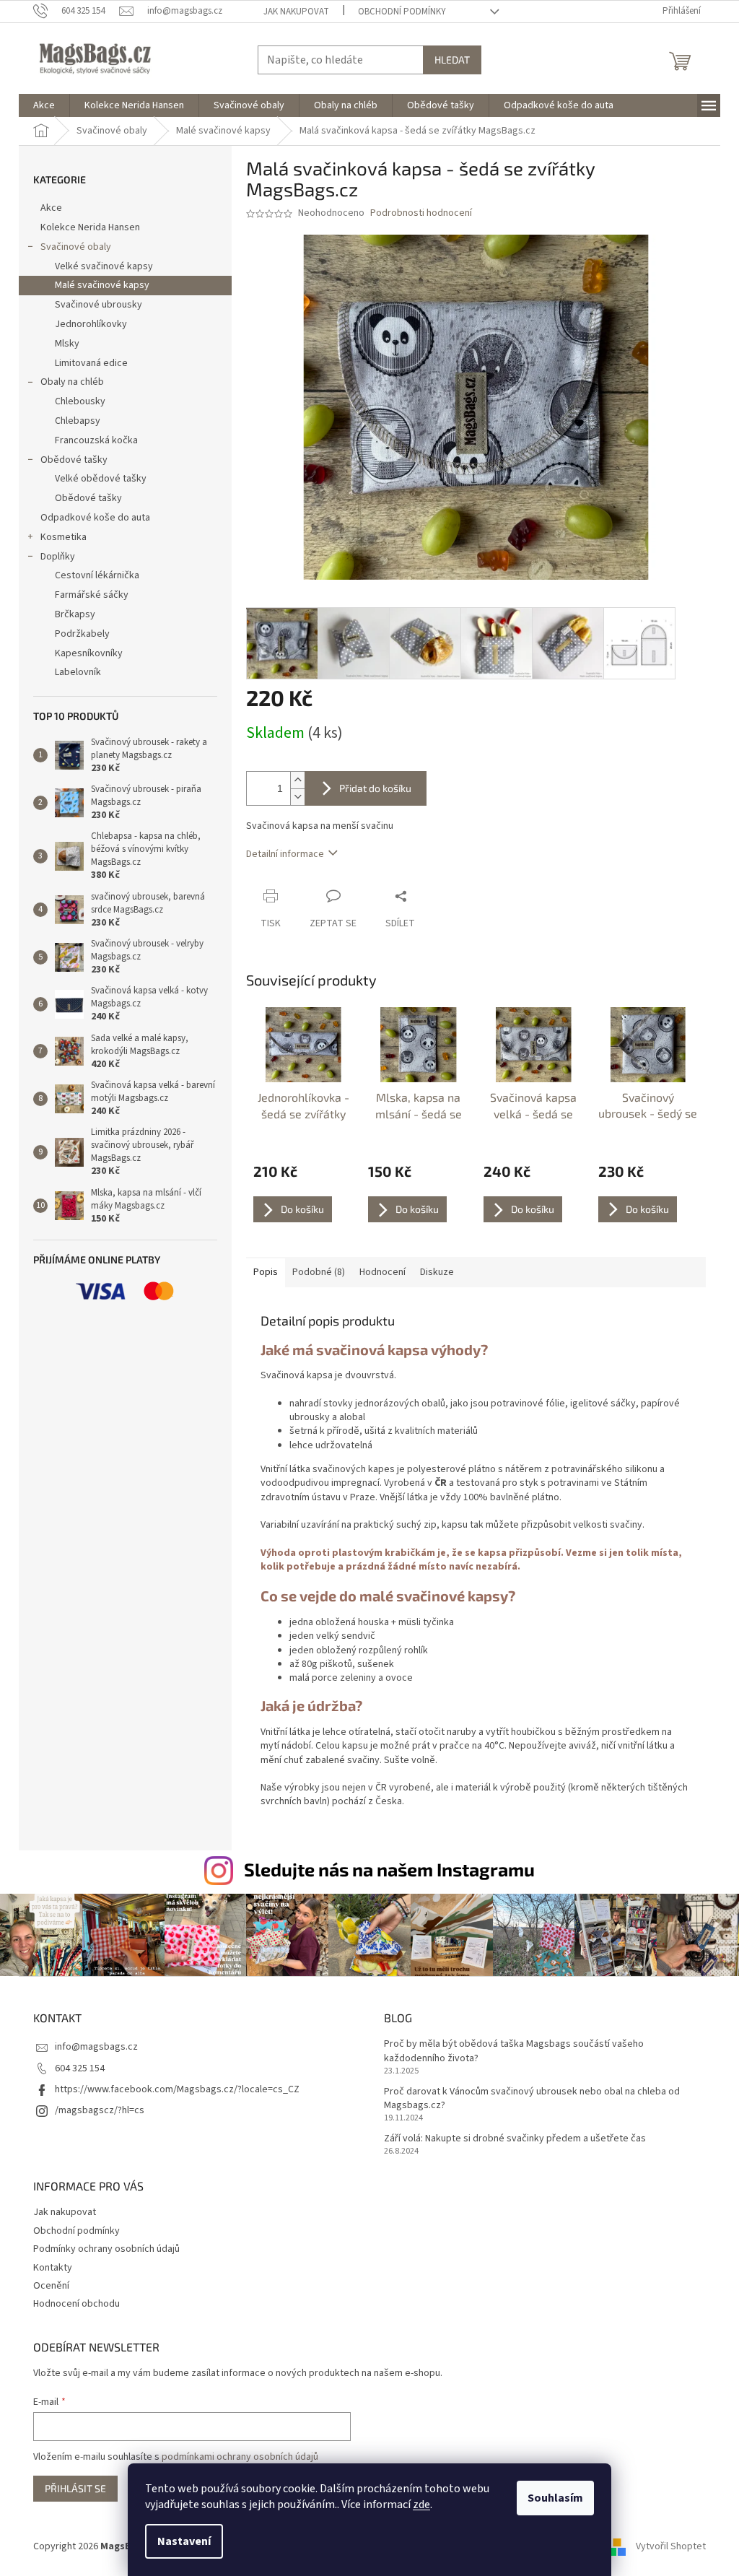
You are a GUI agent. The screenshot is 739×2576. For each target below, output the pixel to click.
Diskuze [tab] (437, 1272)
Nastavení (184, 2541)
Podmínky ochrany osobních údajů (106, 2249)
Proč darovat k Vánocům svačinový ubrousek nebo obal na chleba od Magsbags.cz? (532, 2099)
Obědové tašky (74, 460)
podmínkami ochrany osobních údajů (240, 2457)
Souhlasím (555, 2498)
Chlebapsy (78, 421)
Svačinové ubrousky (99, 305)
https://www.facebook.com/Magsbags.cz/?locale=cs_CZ (177, 2089)
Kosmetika (64, 537)
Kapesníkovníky (89, 653)
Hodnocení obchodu (76, 2304)
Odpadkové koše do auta (95, 518)
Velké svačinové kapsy (104, 266)
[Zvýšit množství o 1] (297, 780)
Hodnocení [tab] (382, 1272)
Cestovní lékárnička (97, 575)
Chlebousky (80, 401)
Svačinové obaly (76, 247)
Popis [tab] (266, 1272)
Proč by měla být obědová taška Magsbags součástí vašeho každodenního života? (514, 2051)
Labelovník (78, 672)
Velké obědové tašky (101, 479)
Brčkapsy (75, 614)
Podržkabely (82, 634)
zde (421, 2505)
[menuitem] (44, 105)
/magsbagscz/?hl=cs (100, 2110)
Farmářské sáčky (92, 595)
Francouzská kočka (96, 440)
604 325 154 (80, 2068)
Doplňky (58, 557)
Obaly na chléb (72, 382)
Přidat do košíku (375, 788)
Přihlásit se (75, 2488)
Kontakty (53, 2268)
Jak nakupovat (296, 12)
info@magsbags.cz (96, 2047)
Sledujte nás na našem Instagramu (389, 1869)
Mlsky (67, 344)
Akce (51, 208)
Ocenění (51, 2286)
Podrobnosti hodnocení (421, 213)
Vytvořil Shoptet (671, 2546)
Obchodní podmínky (402, 12)
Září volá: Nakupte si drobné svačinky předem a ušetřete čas (515, 2139)
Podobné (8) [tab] (319, 1272)
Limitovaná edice (91, 363)
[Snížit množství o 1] (297, 797)
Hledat (452, 60)
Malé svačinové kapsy (102, 285)
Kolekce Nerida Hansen (90, 227)
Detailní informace (285, 854)
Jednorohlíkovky (91, 324)
